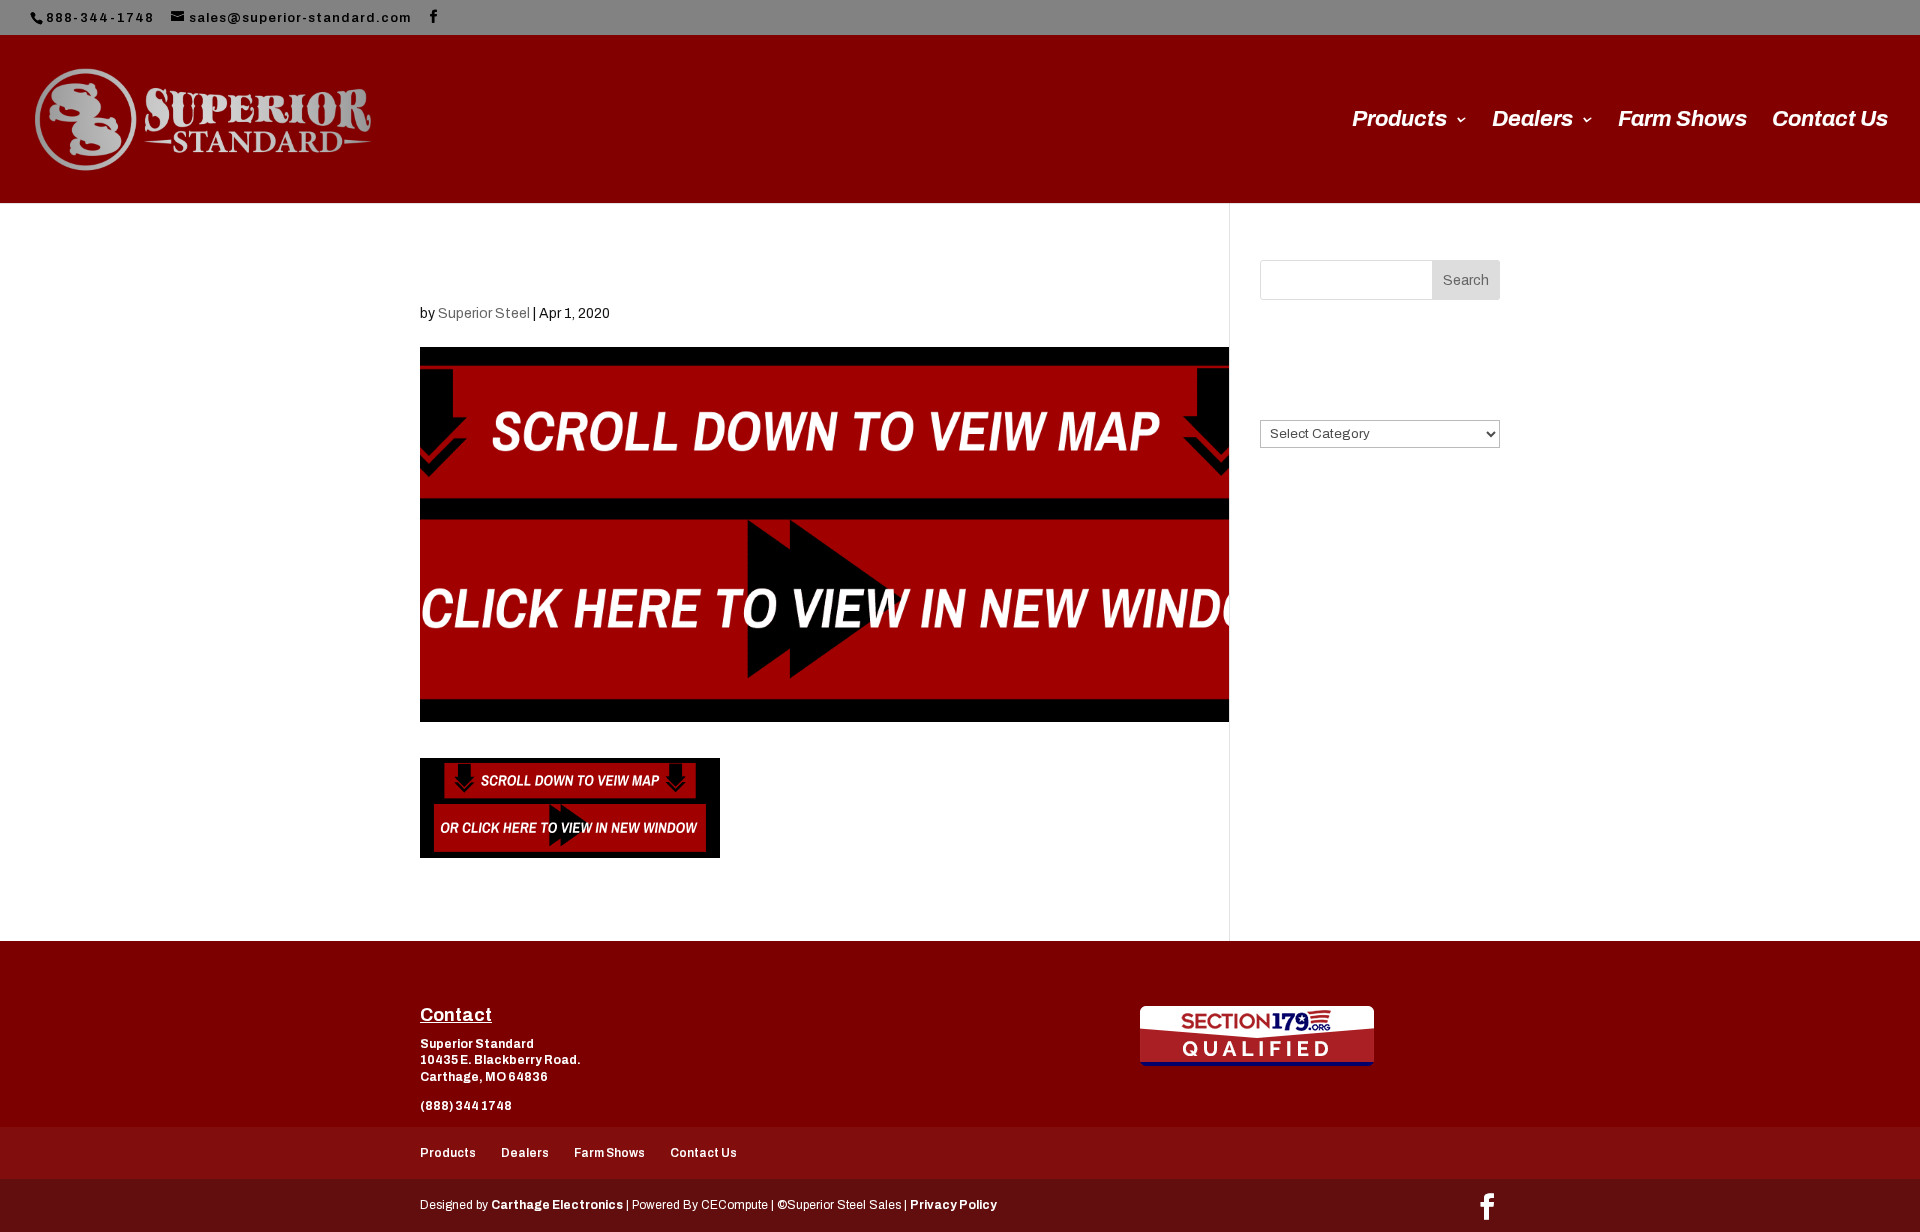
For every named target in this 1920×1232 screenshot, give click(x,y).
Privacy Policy (953, 1205)
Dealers (1532, 121)
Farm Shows (1682, 121)
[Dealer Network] (1257, 1036)
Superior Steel (484, 313)
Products (1399, 121)
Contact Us (1830, 121)
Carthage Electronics (557, 1205)
